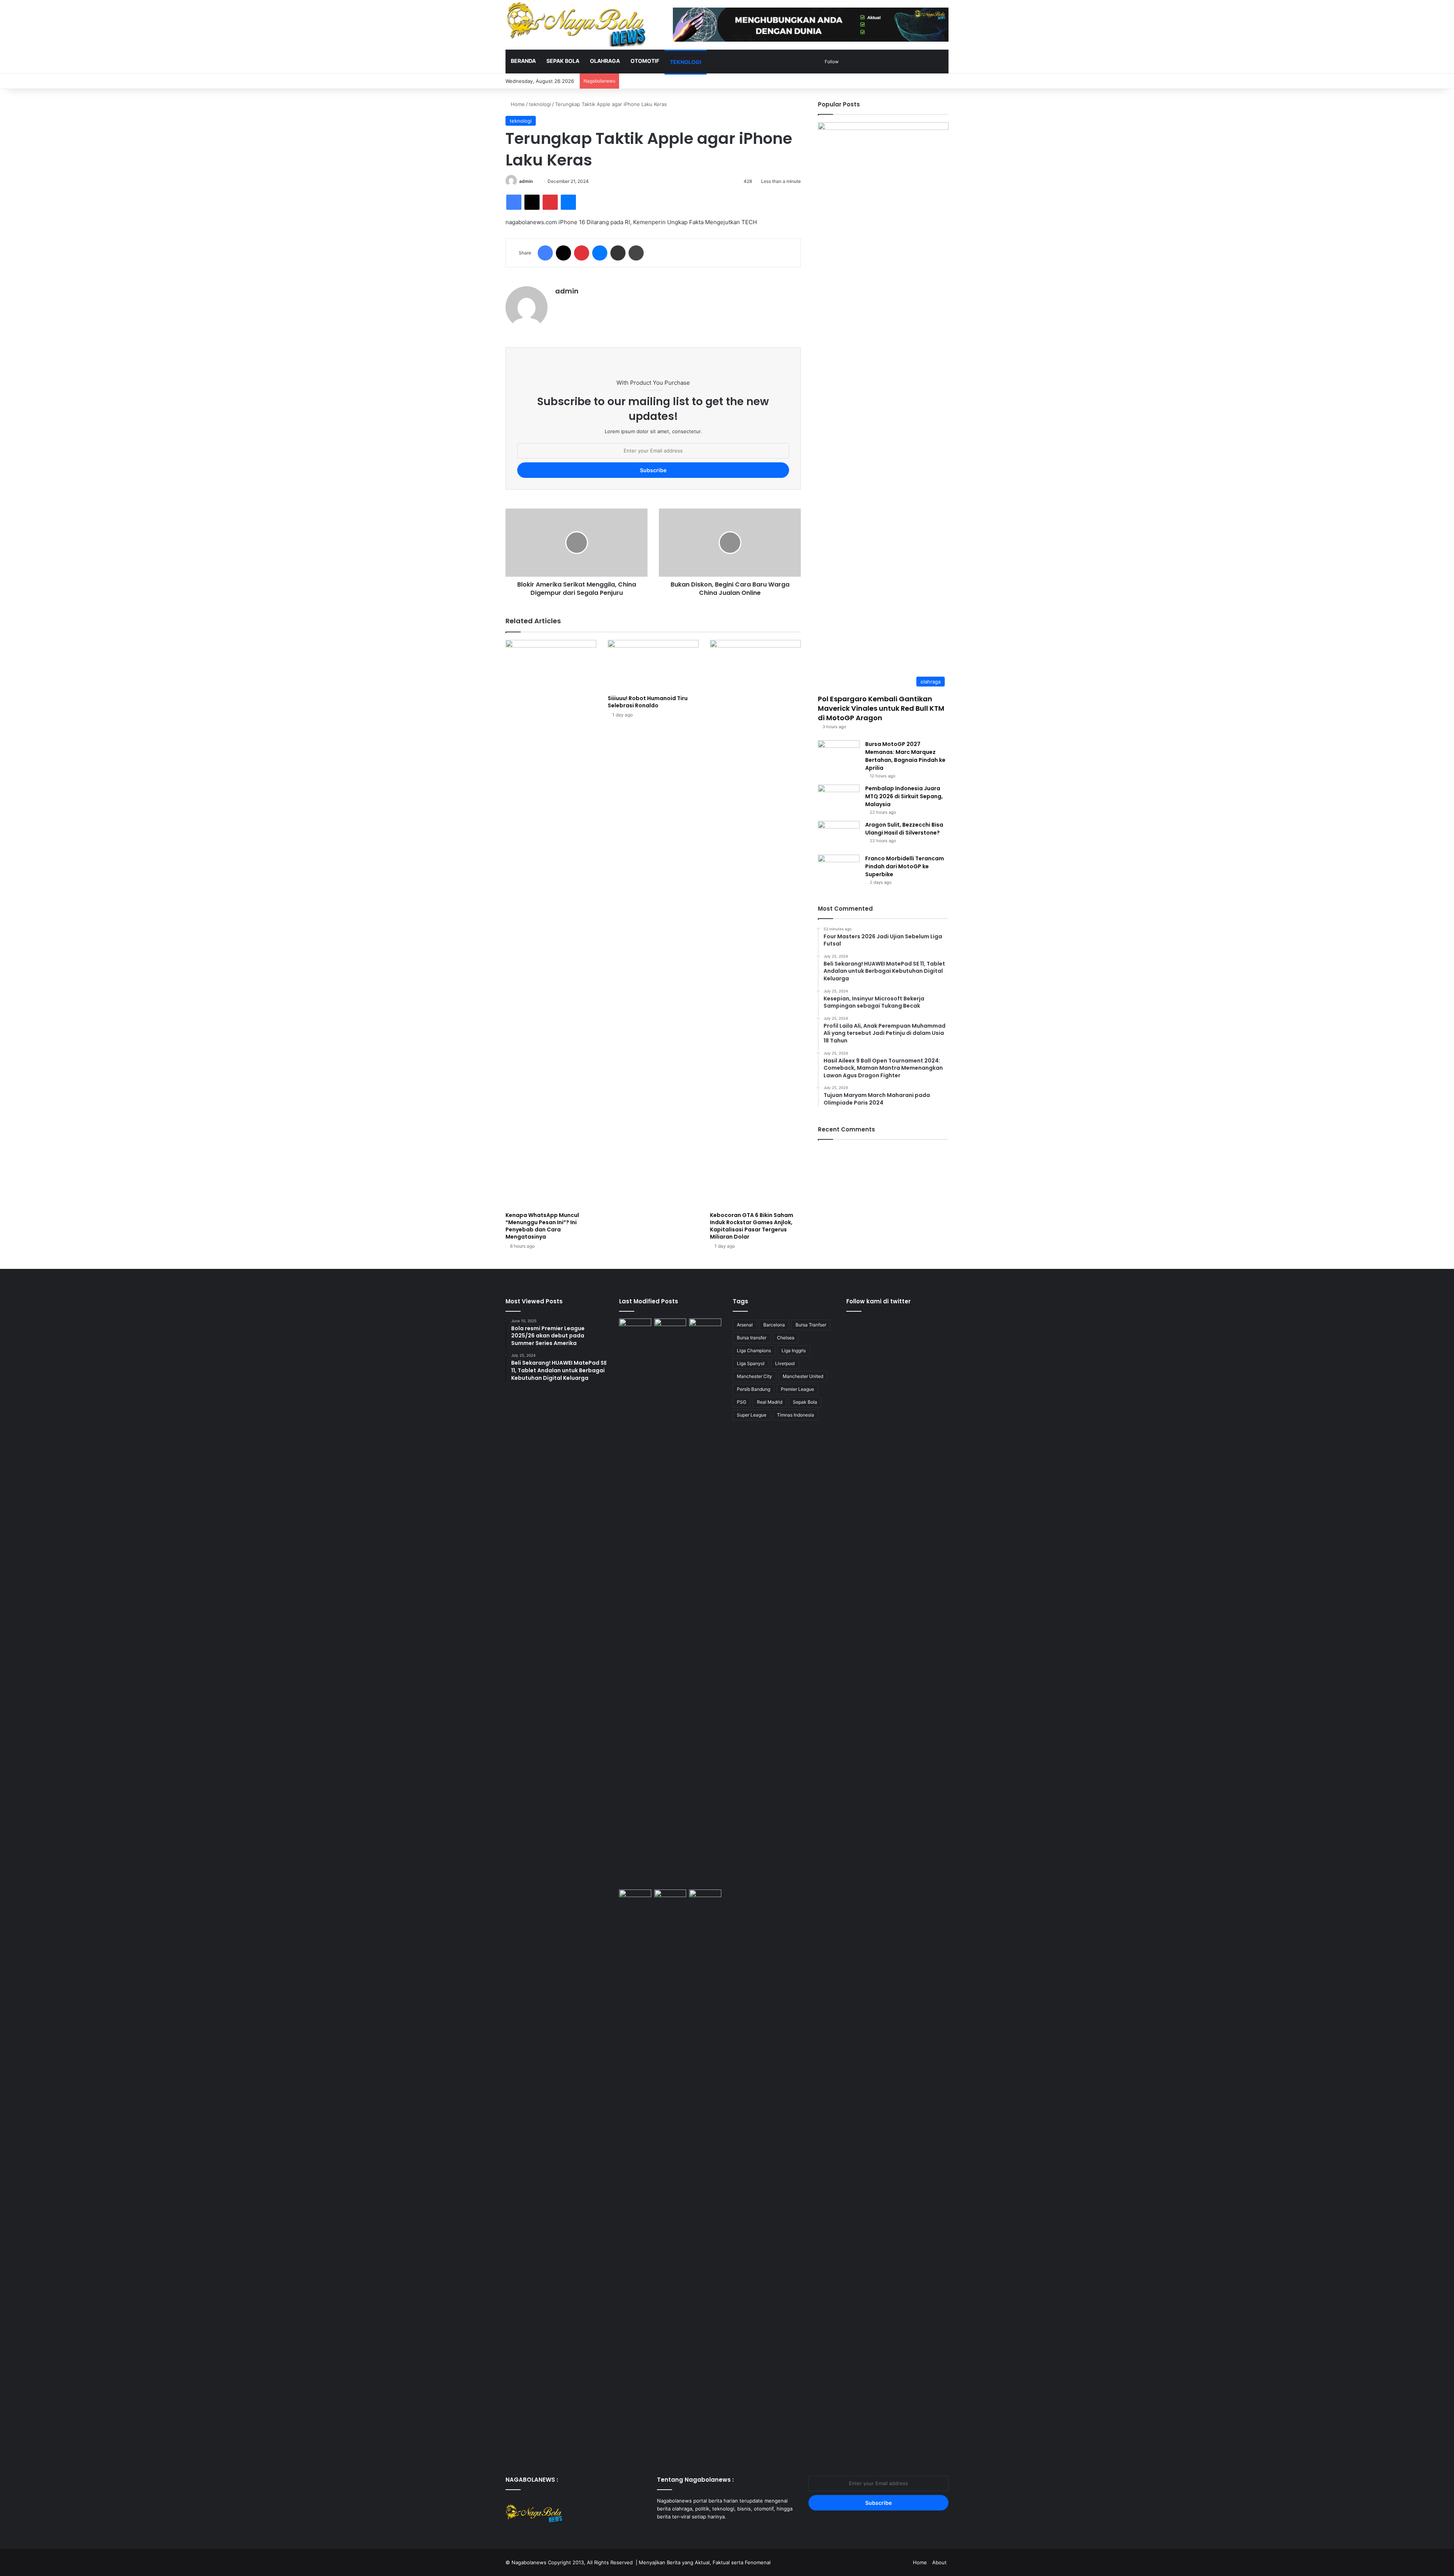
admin (526, 181)
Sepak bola (563, 61)
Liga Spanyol (751, 1363)
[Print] (636, 253)
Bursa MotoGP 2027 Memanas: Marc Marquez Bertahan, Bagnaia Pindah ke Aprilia (905, 756)
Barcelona (774, 1325)
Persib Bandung (754, 1389)
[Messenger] (568, 202)
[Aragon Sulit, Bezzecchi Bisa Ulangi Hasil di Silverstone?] (839, 835)
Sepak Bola (805, 1402)
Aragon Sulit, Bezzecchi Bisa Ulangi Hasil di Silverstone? (904, 829)
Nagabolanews (529, 2562)
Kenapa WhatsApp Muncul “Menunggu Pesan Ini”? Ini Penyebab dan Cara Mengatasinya (542, 1226)
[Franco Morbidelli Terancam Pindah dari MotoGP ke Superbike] (839, 869)
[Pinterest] (550, 202)
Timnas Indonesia (796, 1415)
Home (517, 104)
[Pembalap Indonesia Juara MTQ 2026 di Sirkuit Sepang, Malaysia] (839, 799)
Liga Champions (754, 1350)
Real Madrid (770, 1402)
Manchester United (803, 1376)
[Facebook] (514, 202)
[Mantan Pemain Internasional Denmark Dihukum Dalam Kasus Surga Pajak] (705, 1328)
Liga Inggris (794, 1350)
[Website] (560, 304)
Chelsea (786, 1338)
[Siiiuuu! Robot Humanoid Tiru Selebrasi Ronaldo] (653, 665)
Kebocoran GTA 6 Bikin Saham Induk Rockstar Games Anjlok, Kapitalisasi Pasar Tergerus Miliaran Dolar (752, 1226)
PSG (742, 1402)
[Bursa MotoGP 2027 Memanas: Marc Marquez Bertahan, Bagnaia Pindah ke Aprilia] (839, 754)
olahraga (605, 61)
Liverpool (785, 1363)
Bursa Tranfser (811, 1325)
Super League (752, 1415)
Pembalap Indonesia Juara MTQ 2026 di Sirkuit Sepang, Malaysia (904, 796)
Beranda (523, 61)
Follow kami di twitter (878, 1301)
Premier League (797, 1389)
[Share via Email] (618, 253)
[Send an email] (536, 181)
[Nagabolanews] (576, 24)
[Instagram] (680, 2531)
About (939, 2562)
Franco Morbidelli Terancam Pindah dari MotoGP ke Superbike (905, 866)
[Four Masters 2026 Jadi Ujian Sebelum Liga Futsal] (705, 1899)
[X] (532, 202)
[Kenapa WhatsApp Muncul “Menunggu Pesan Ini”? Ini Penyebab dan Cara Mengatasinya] (551, 924)
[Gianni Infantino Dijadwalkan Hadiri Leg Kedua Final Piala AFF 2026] (635, 1602)
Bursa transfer (752, 1338)
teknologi (686, 62)
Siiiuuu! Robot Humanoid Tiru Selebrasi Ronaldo (648, 702)
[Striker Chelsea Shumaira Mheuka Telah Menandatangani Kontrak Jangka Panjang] (670, 2173)
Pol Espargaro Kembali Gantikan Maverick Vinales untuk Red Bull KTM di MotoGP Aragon (881, 708)
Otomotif (645, 61)
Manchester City (754, 1376)
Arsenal (745, 1325)
